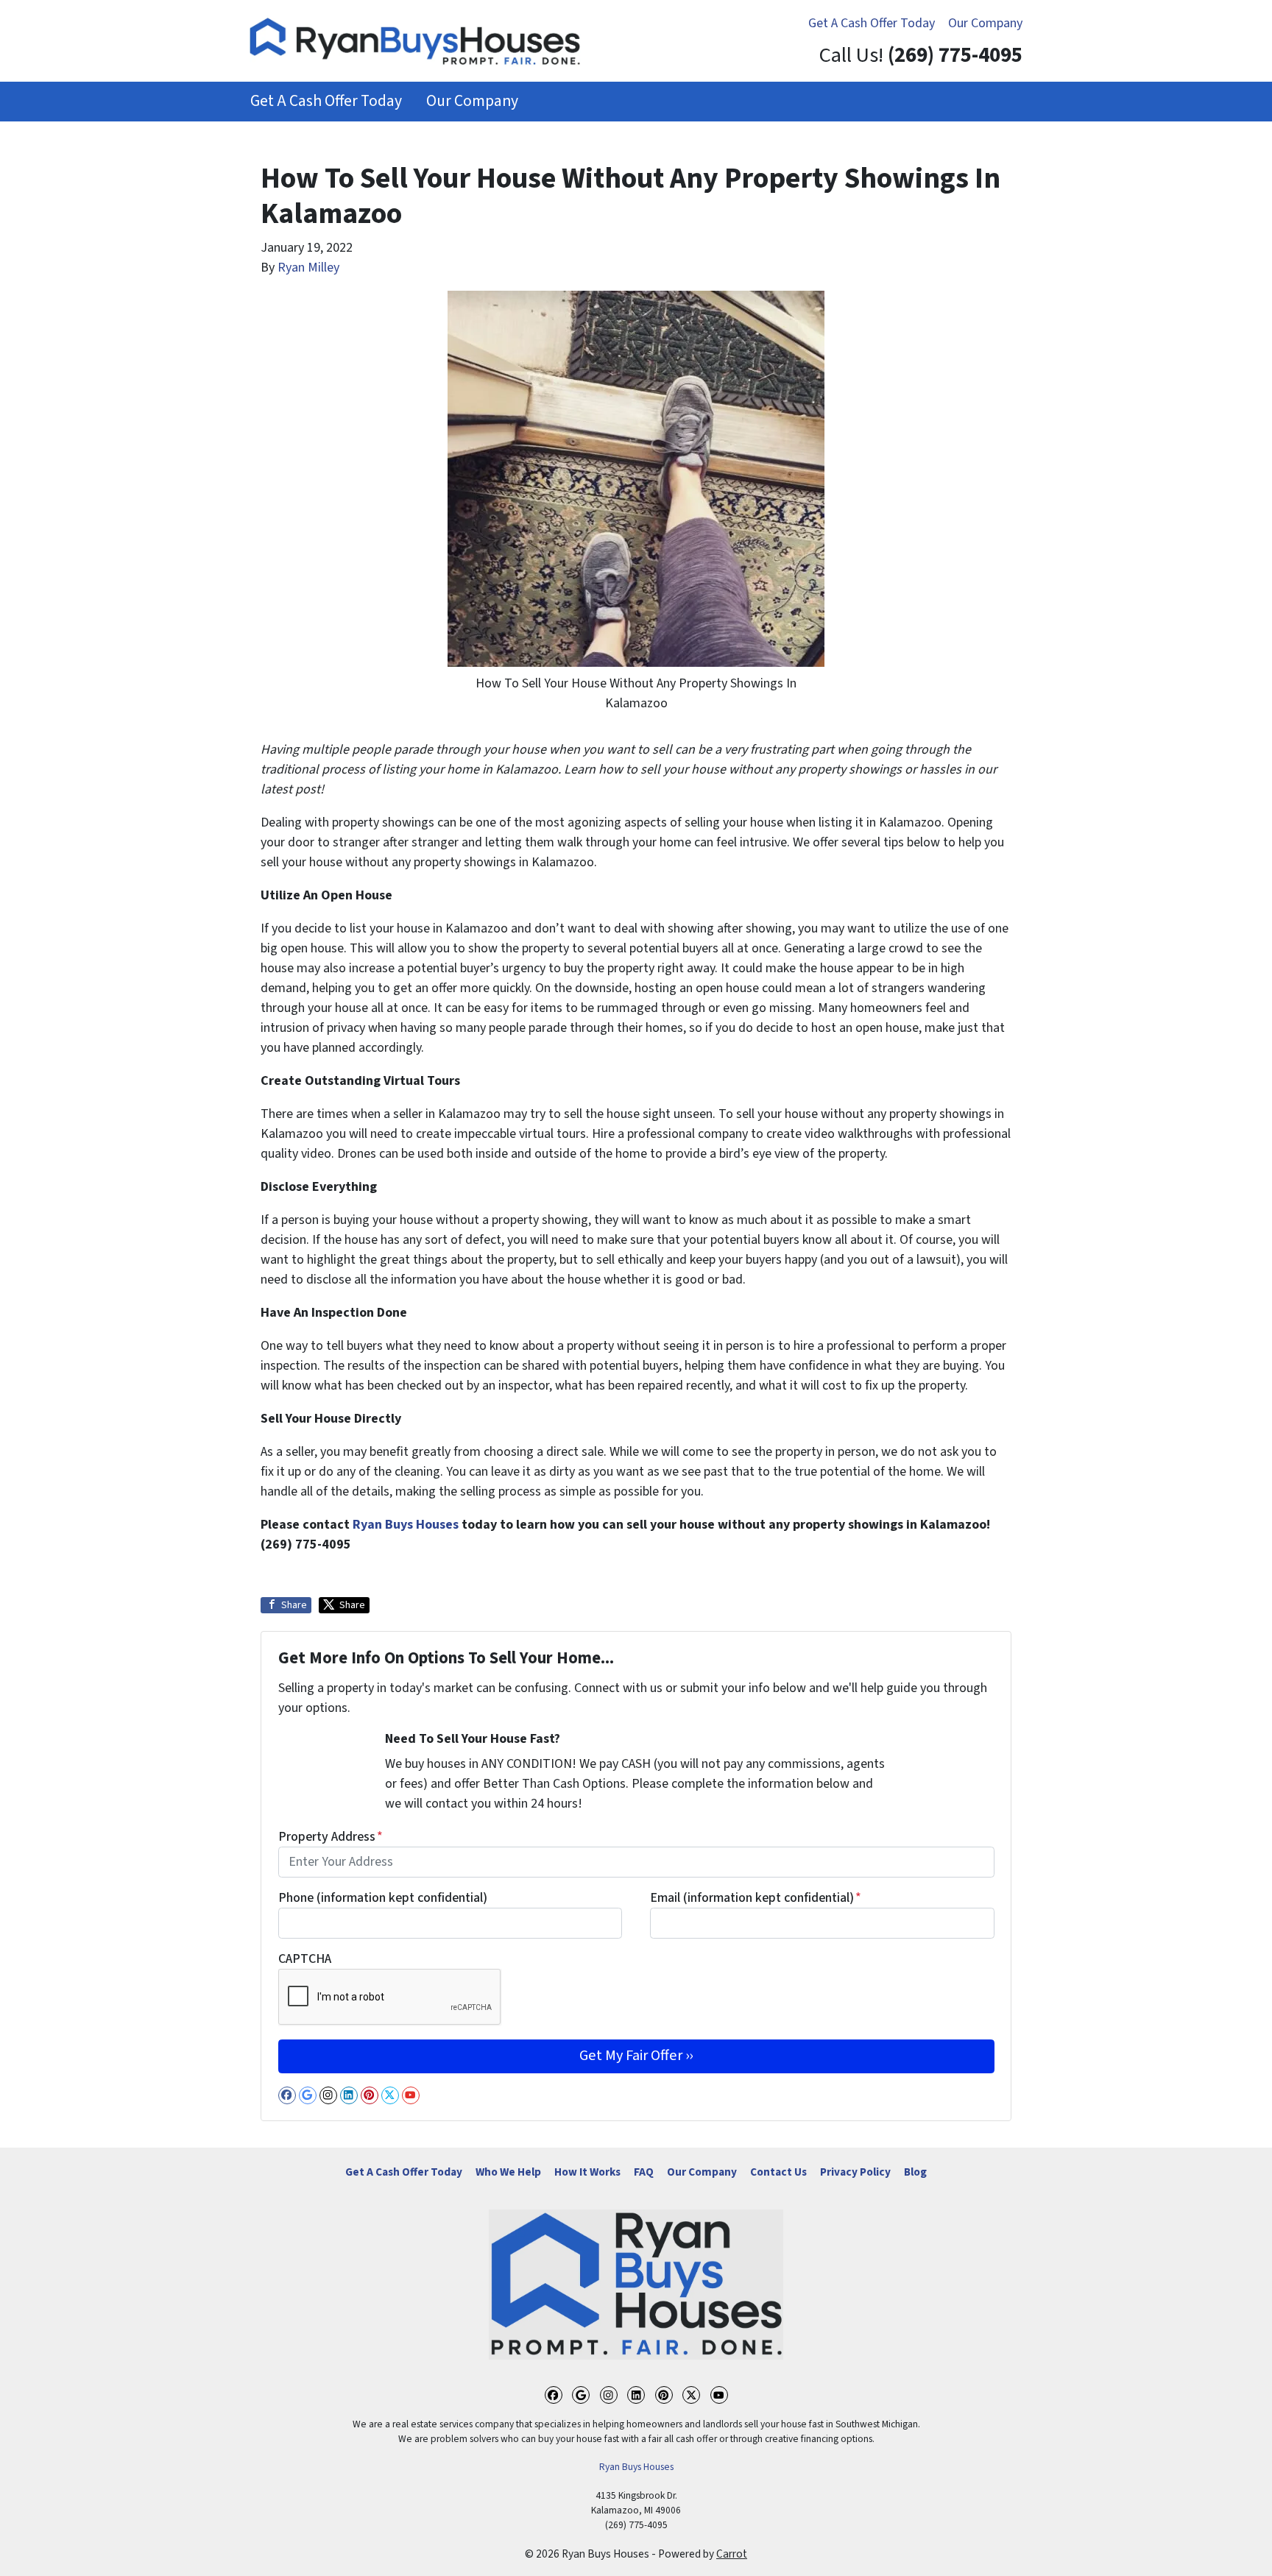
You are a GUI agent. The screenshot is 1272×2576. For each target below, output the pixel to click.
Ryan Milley (308, 268)
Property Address (331, 1837)
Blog (915, 2172)
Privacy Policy (855, 2172)
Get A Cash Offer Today (872, 23)
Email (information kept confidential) (756, 1898)
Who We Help (508, 2172)
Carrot (732, 2554)
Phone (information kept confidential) (383, 1898)
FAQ (644, 2172)
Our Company (985, 23)
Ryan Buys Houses (406, 1525)
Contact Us (778, 2172)
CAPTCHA (305, 1959)
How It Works (587, 2172)
